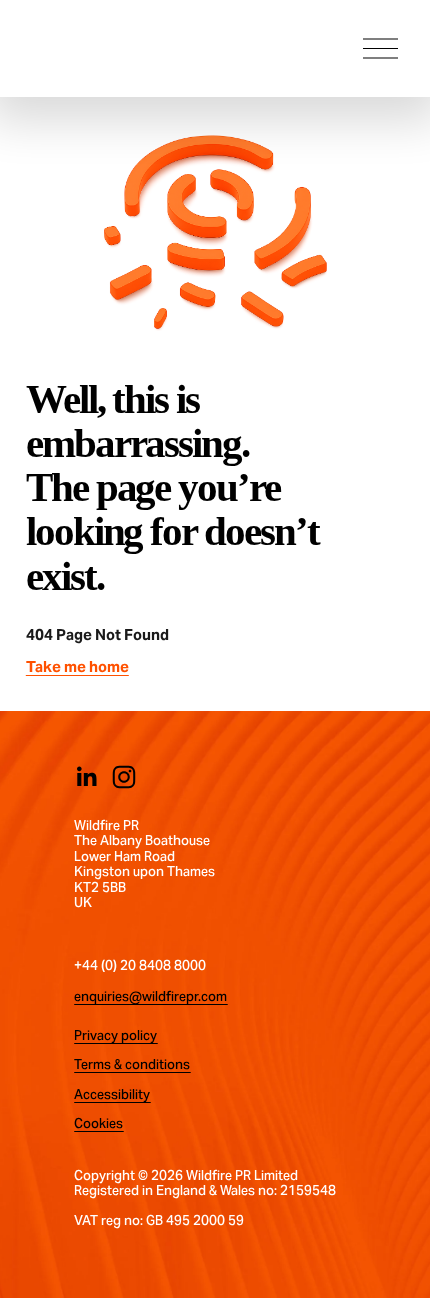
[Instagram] (124, 777)
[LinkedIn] (86, 777)
